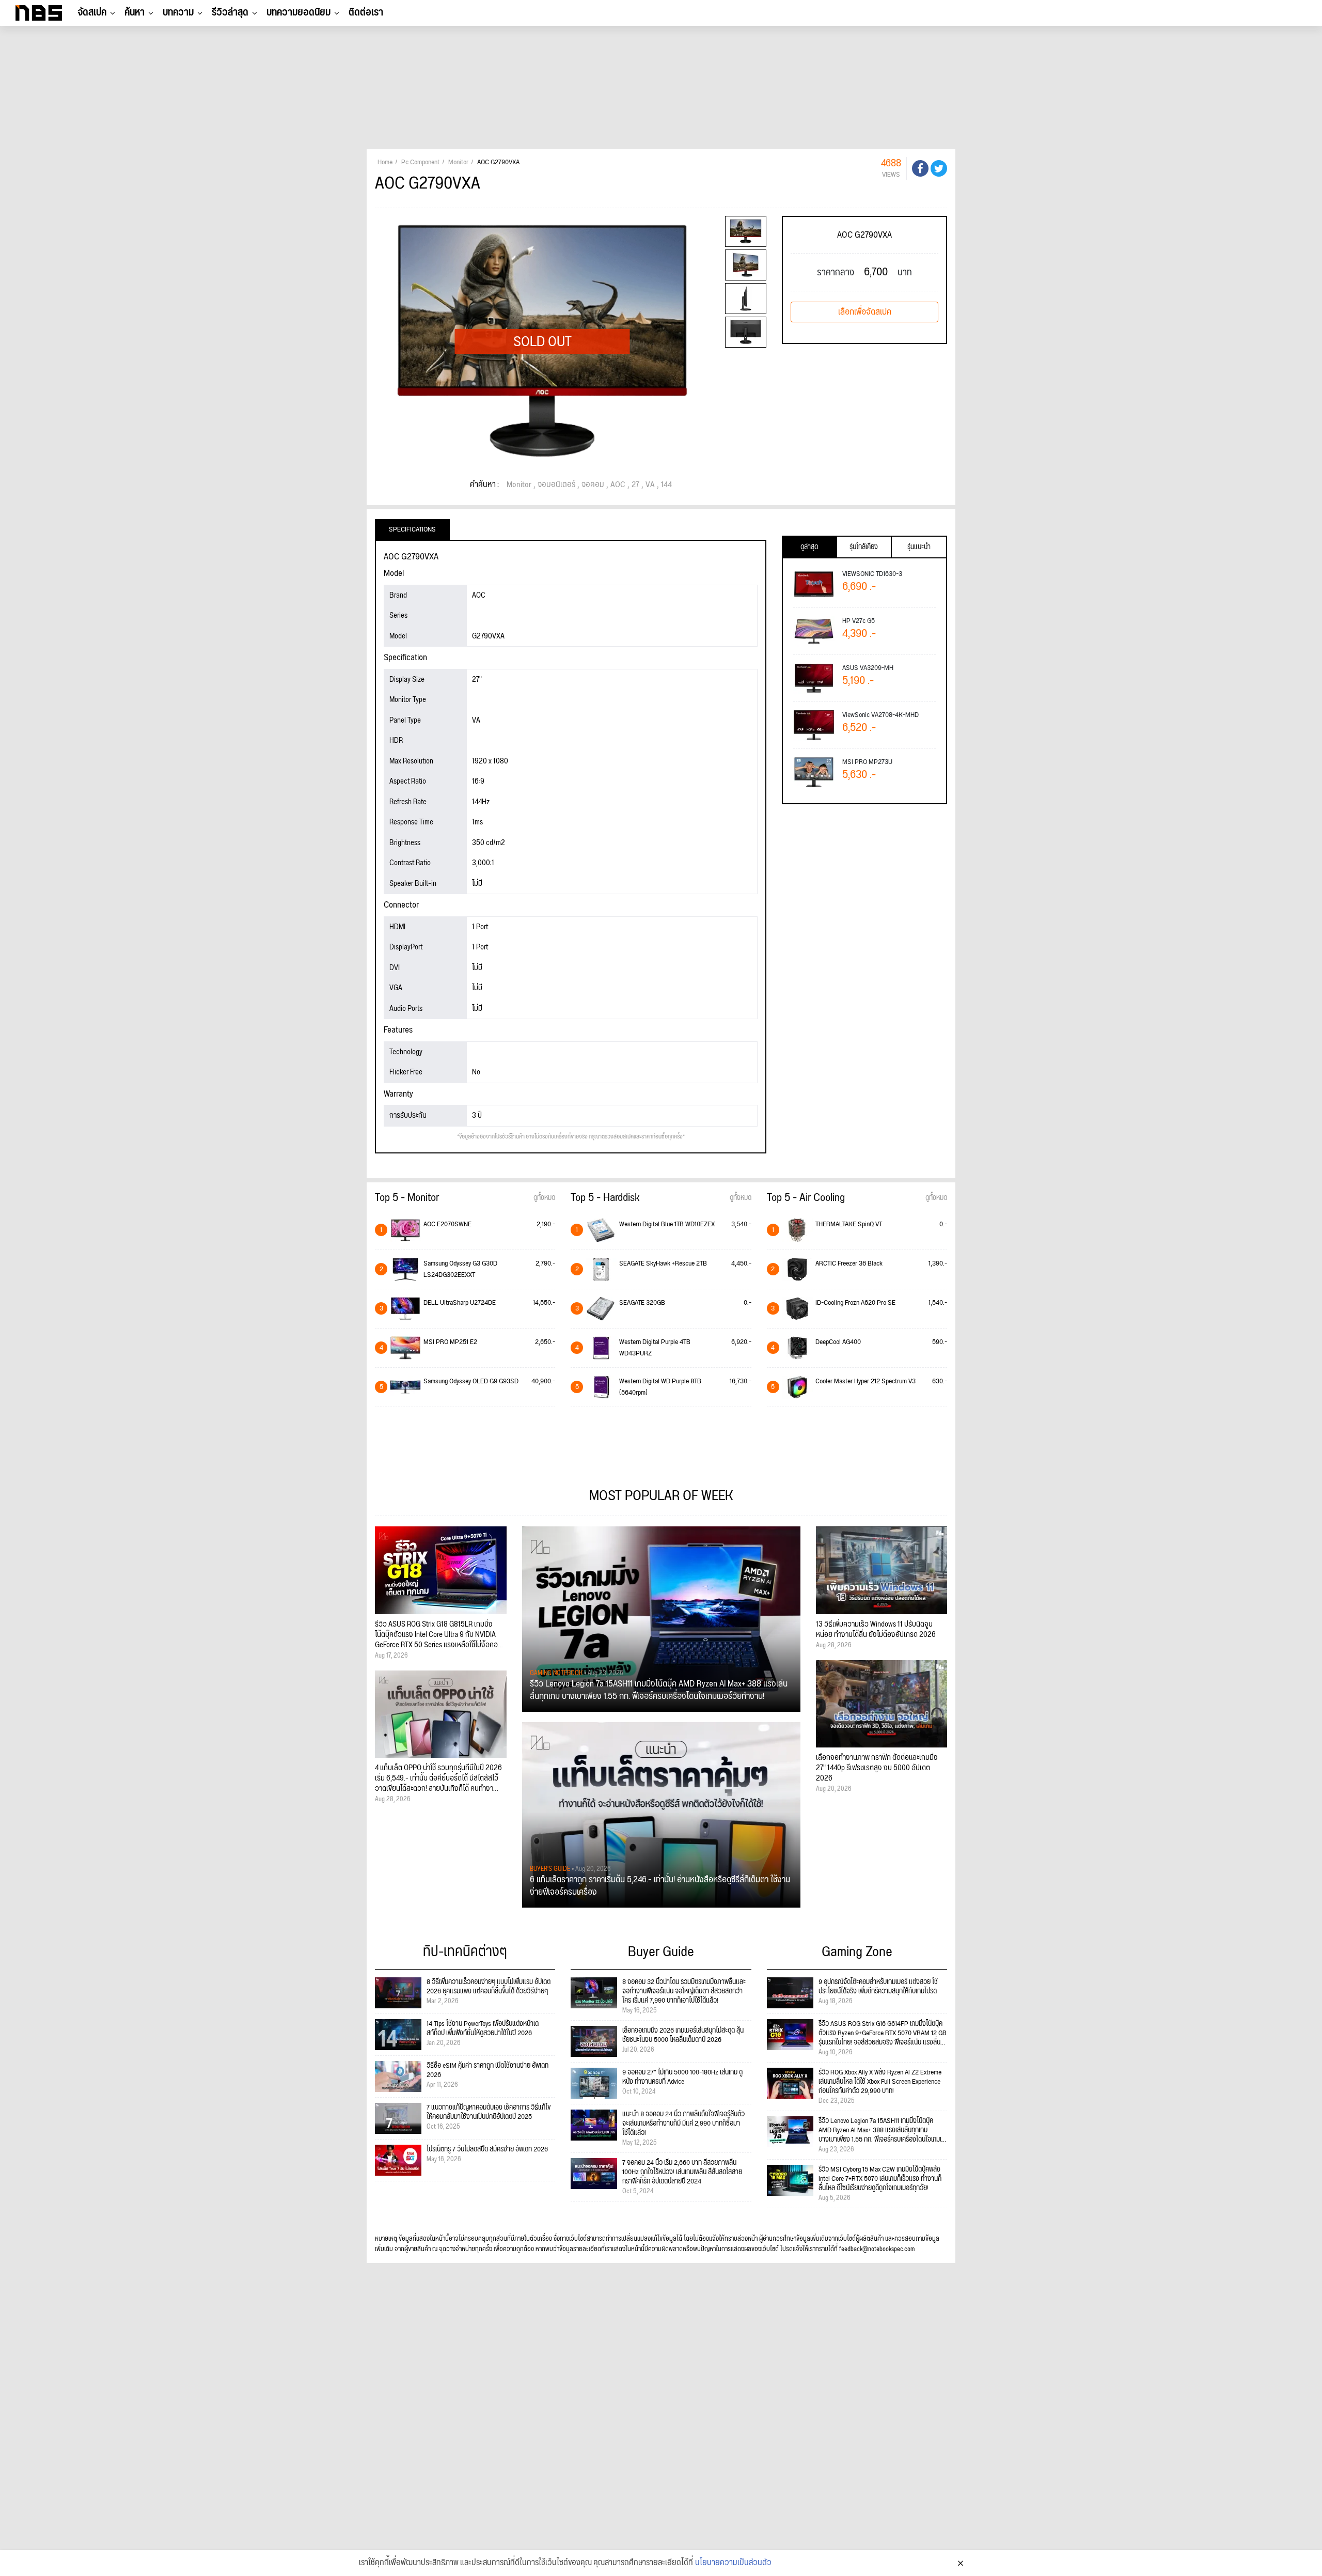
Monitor (519, 485)
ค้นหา (135, 12)
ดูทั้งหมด (544, 1198)
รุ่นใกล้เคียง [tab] (864, 547)
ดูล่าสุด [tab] (809, 547)
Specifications (412, 529)
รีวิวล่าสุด (230, 12)
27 (635, 485)
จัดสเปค (92, 12)
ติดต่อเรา (366, 12)
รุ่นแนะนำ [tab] (919, 547)
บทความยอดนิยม (298, 12)
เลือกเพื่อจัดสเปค (865, 312)
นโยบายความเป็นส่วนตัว (733, 2563)
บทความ (178, 12)
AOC (618, 485)
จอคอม (593, 485)
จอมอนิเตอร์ (556, 485)
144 (666, 485)
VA (650, 485)
